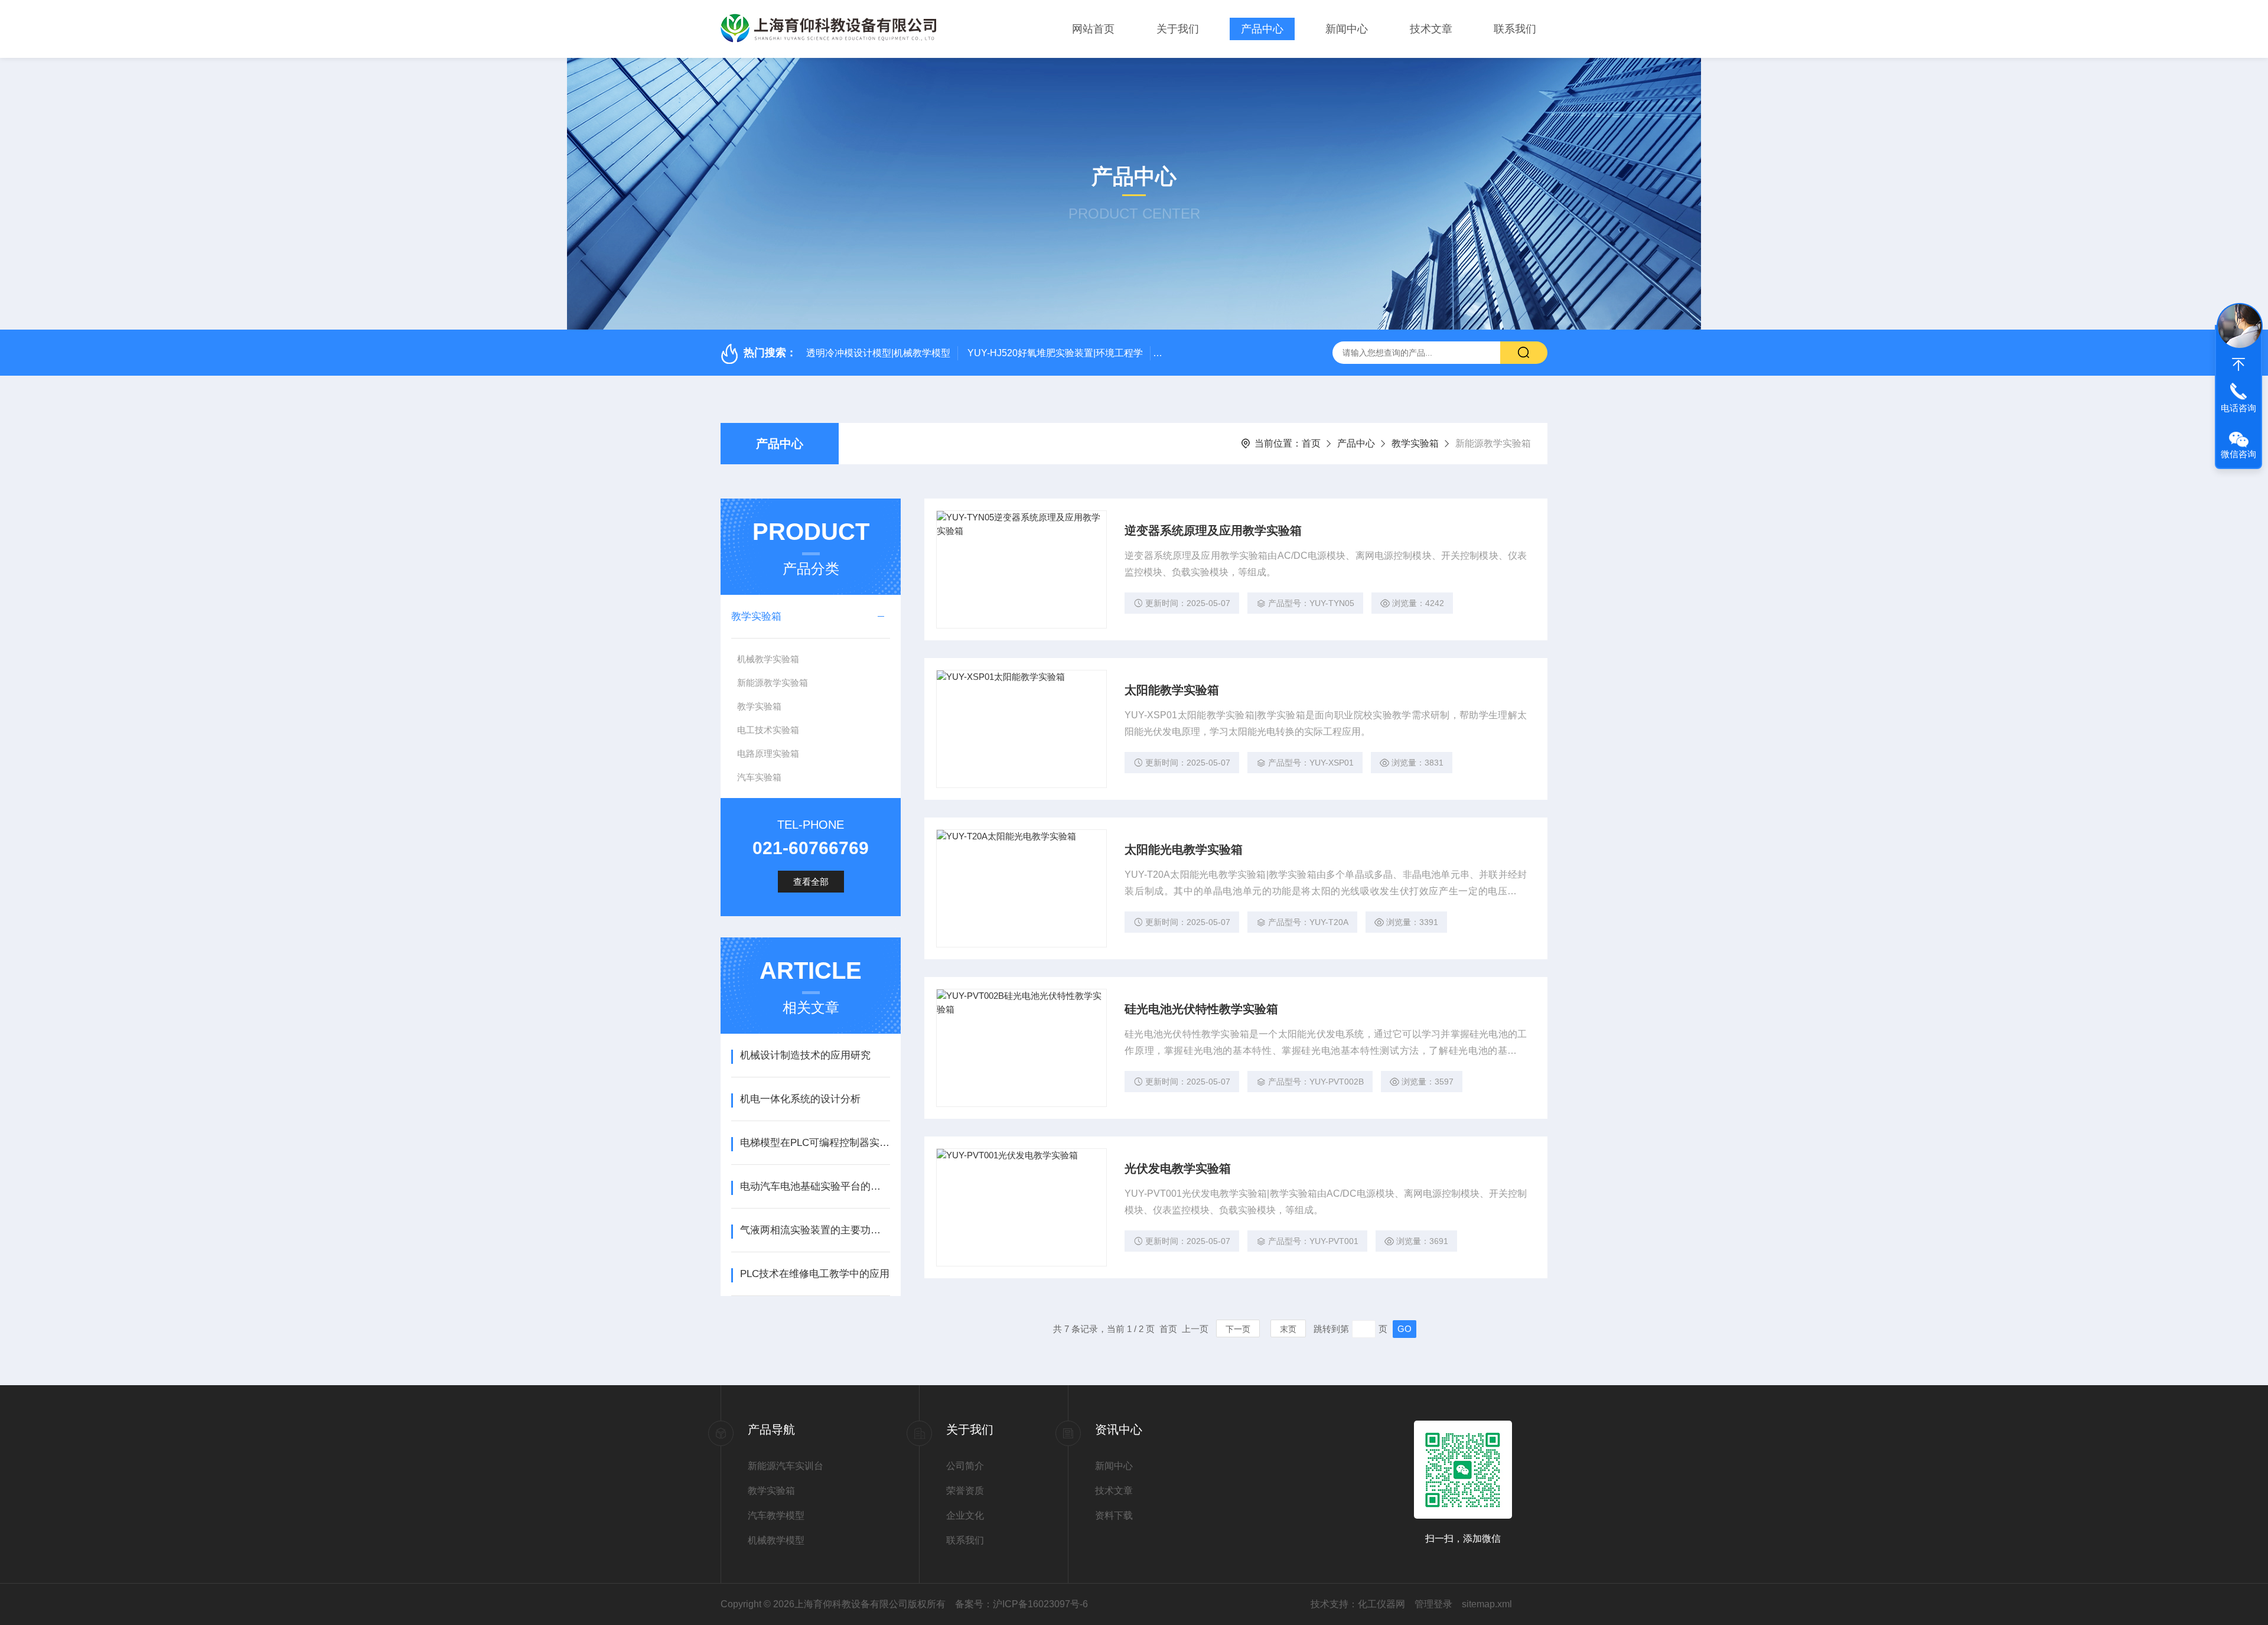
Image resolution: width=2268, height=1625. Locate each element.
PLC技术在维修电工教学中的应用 (815, 1274)
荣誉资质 (965, 1491)
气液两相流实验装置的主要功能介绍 (815, 1230)
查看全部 (811, 882)
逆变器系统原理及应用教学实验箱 (1213, 530)
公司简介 (965, 1466)
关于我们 (1178, 29)
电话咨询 (2238, 408)
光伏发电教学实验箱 (1178, 1168)
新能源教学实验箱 (773, 683)
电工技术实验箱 (768, 730)
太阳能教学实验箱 (1172, 690)
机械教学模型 (776, 1540)
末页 (1288, 1329)
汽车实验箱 (759, 777)
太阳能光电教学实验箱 (1184, 849)
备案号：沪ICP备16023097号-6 (1021, 1604)
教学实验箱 (1415, 443)
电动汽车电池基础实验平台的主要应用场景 (815, 1186)
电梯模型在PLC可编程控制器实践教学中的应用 (815, 1143)
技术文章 (1431, 29)
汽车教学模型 (776, 1515)
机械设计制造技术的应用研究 (805, 1055)
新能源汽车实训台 (786, 1466)
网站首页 (1093, 29)
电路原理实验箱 (768, 753)
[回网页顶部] (2238, 364)
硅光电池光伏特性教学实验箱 (1201, 1009)
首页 (1311, 443)
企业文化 (965, 1515)
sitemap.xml (1487, 1604)
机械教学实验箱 (768, 659)
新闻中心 (1347, 29)
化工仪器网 (1381, 1604)
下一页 (1238, 1329)
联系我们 (1515, 29)
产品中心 (1262, 29)
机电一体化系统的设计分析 (800, 1099)
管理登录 (1433, 1604)
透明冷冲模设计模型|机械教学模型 (878, 353)
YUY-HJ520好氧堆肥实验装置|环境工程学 (1055, 353)
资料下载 (1114, 1515)
